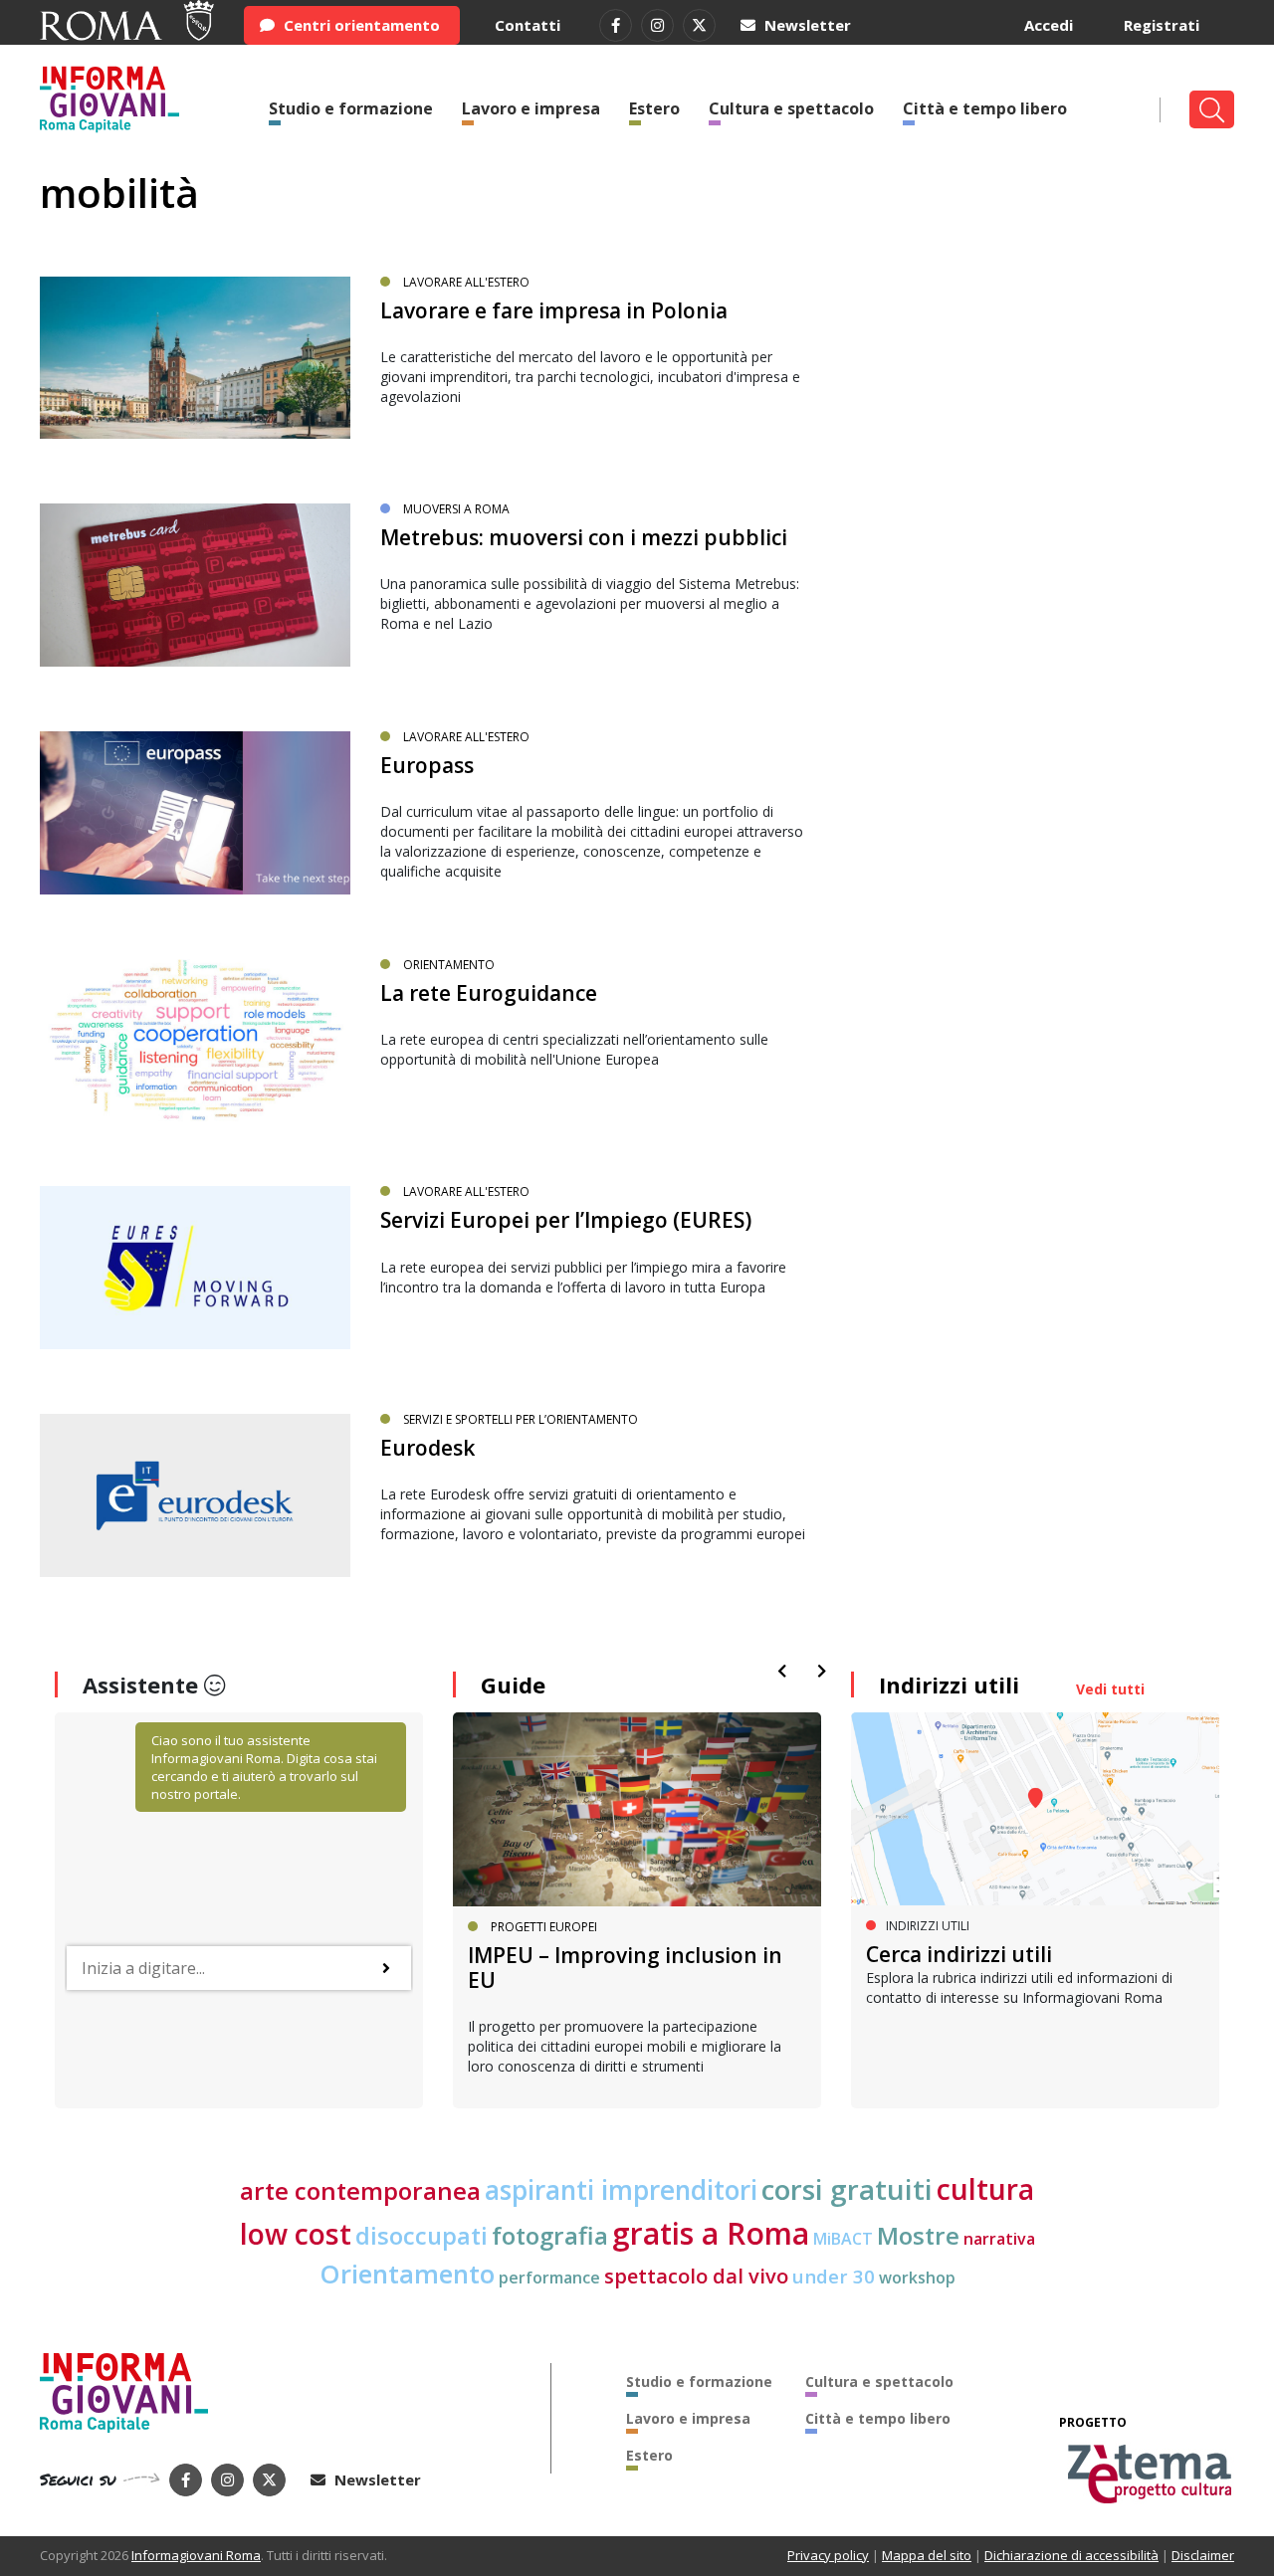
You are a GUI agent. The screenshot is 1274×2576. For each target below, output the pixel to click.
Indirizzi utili (949, 1684)
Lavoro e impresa (531, 108)
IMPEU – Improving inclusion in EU (625, 1968)
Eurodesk (427, 1448)
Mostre (918, 2235)
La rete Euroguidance (489, 993)
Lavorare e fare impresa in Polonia (554, 310)
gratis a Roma (711, 2233)
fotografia (550, 2235)
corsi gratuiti (847, 2189)
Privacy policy (828, 2555)
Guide (513, 1684)
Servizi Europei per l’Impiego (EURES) (566, 1220)
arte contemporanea (360, 2190)
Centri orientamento (360, 25)
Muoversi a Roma (456, 509)
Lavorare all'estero (466, 282)
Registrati (1162, 25)
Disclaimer (1203, 2555)
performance (549, 2278)
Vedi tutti (1110, 1689)
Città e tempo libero (985, 108)
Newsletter (806, 25)
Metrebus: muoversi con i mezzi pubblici (584, 537)
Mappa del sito (927, 2555)
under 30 (834, 2276)
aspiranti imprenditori (621, 2190)
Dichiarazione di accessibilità (1071, 2555)
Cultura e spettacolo (791, 108)
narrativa (999, 2239)
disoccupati (422, 2236)
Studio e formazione (351, 108)
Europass (427, 765)
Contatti (528, 25)
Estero (654, 108)
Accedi (1049, 25)
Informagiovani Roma (196, 2555)
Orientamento (449, 965)
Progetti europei (544, 1927)
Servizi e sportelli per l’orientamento (521, 1419)
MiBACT (843, 2239)
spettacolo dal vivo (696, 2276)
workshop (917, 2278)
